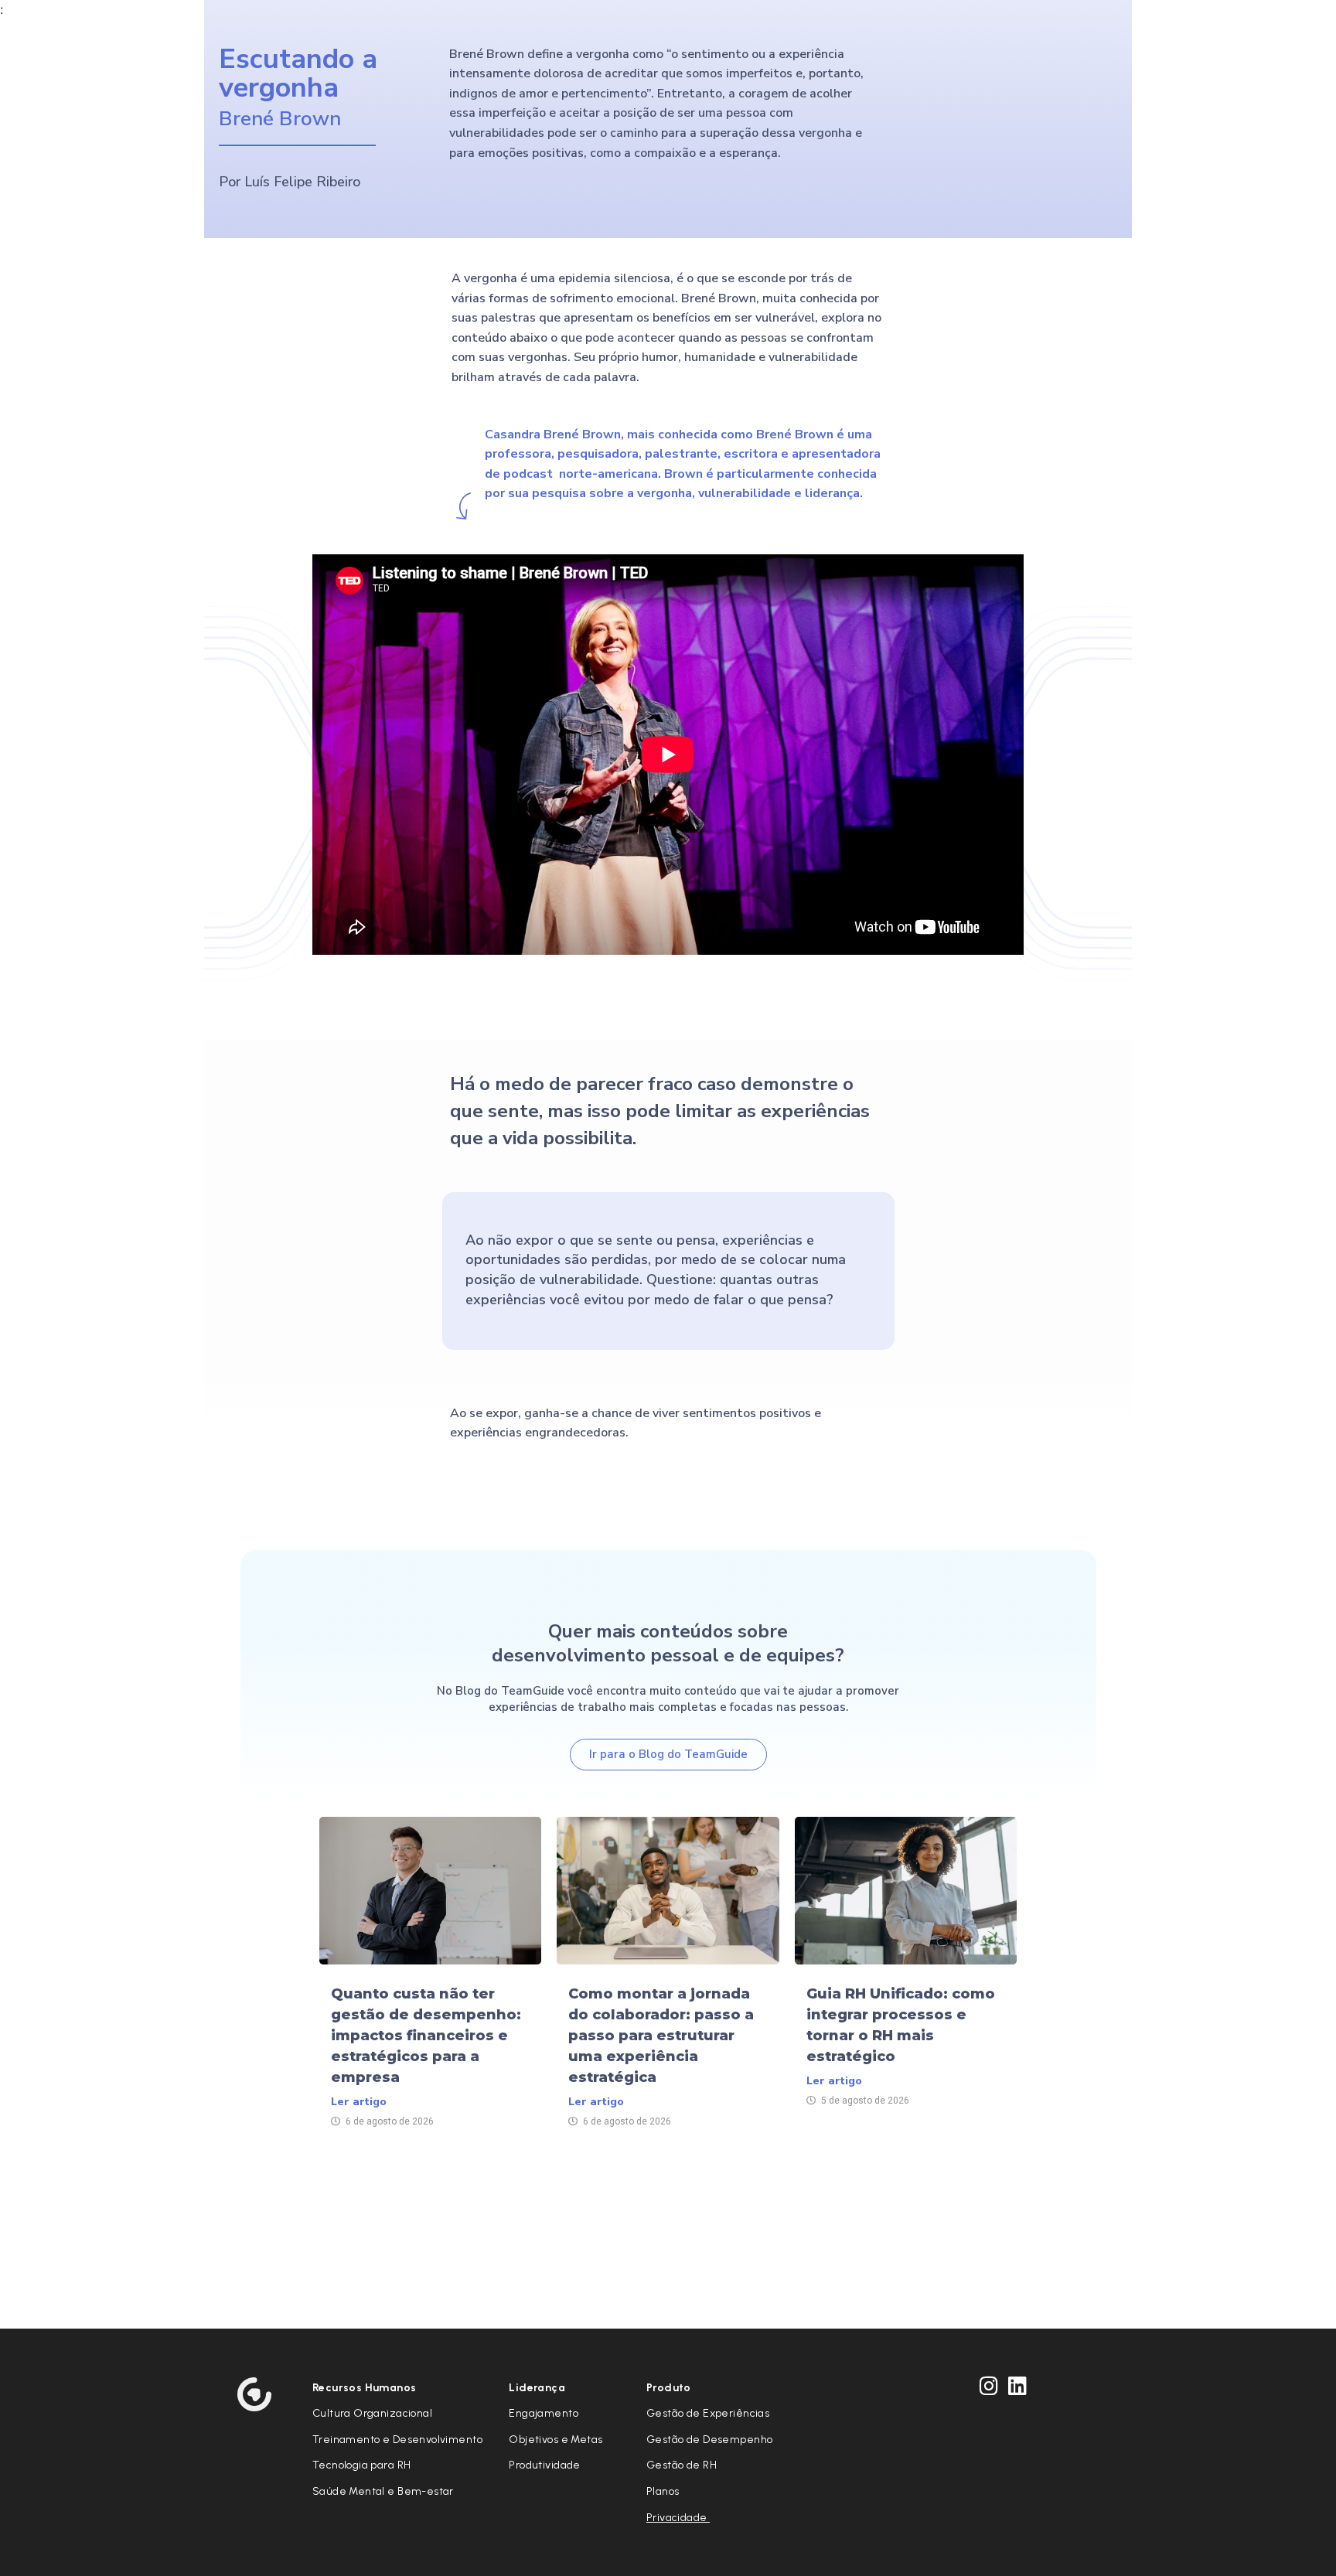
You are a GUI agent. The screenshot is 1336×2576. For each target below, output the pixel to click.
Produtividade (544, 2465)
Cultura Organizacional (372, 2413)
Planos (663, 2491)
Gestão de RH (682, 2465)
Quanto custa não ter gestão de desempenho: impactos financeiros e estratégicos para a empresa (426, 2036)
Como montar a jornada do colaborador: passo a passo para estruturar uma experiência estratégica (661, 2036)
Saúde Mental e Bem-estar (383, 2491)
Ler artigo (359, 2102)
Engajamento (544, 2413)
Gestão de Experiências (708, 2413)
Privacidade (678, 2518)
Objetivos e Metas (556, 2440)
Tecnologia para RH (362, 2465)
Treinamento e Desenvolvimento (397, 2440)
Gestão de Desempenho (709, 2440)
